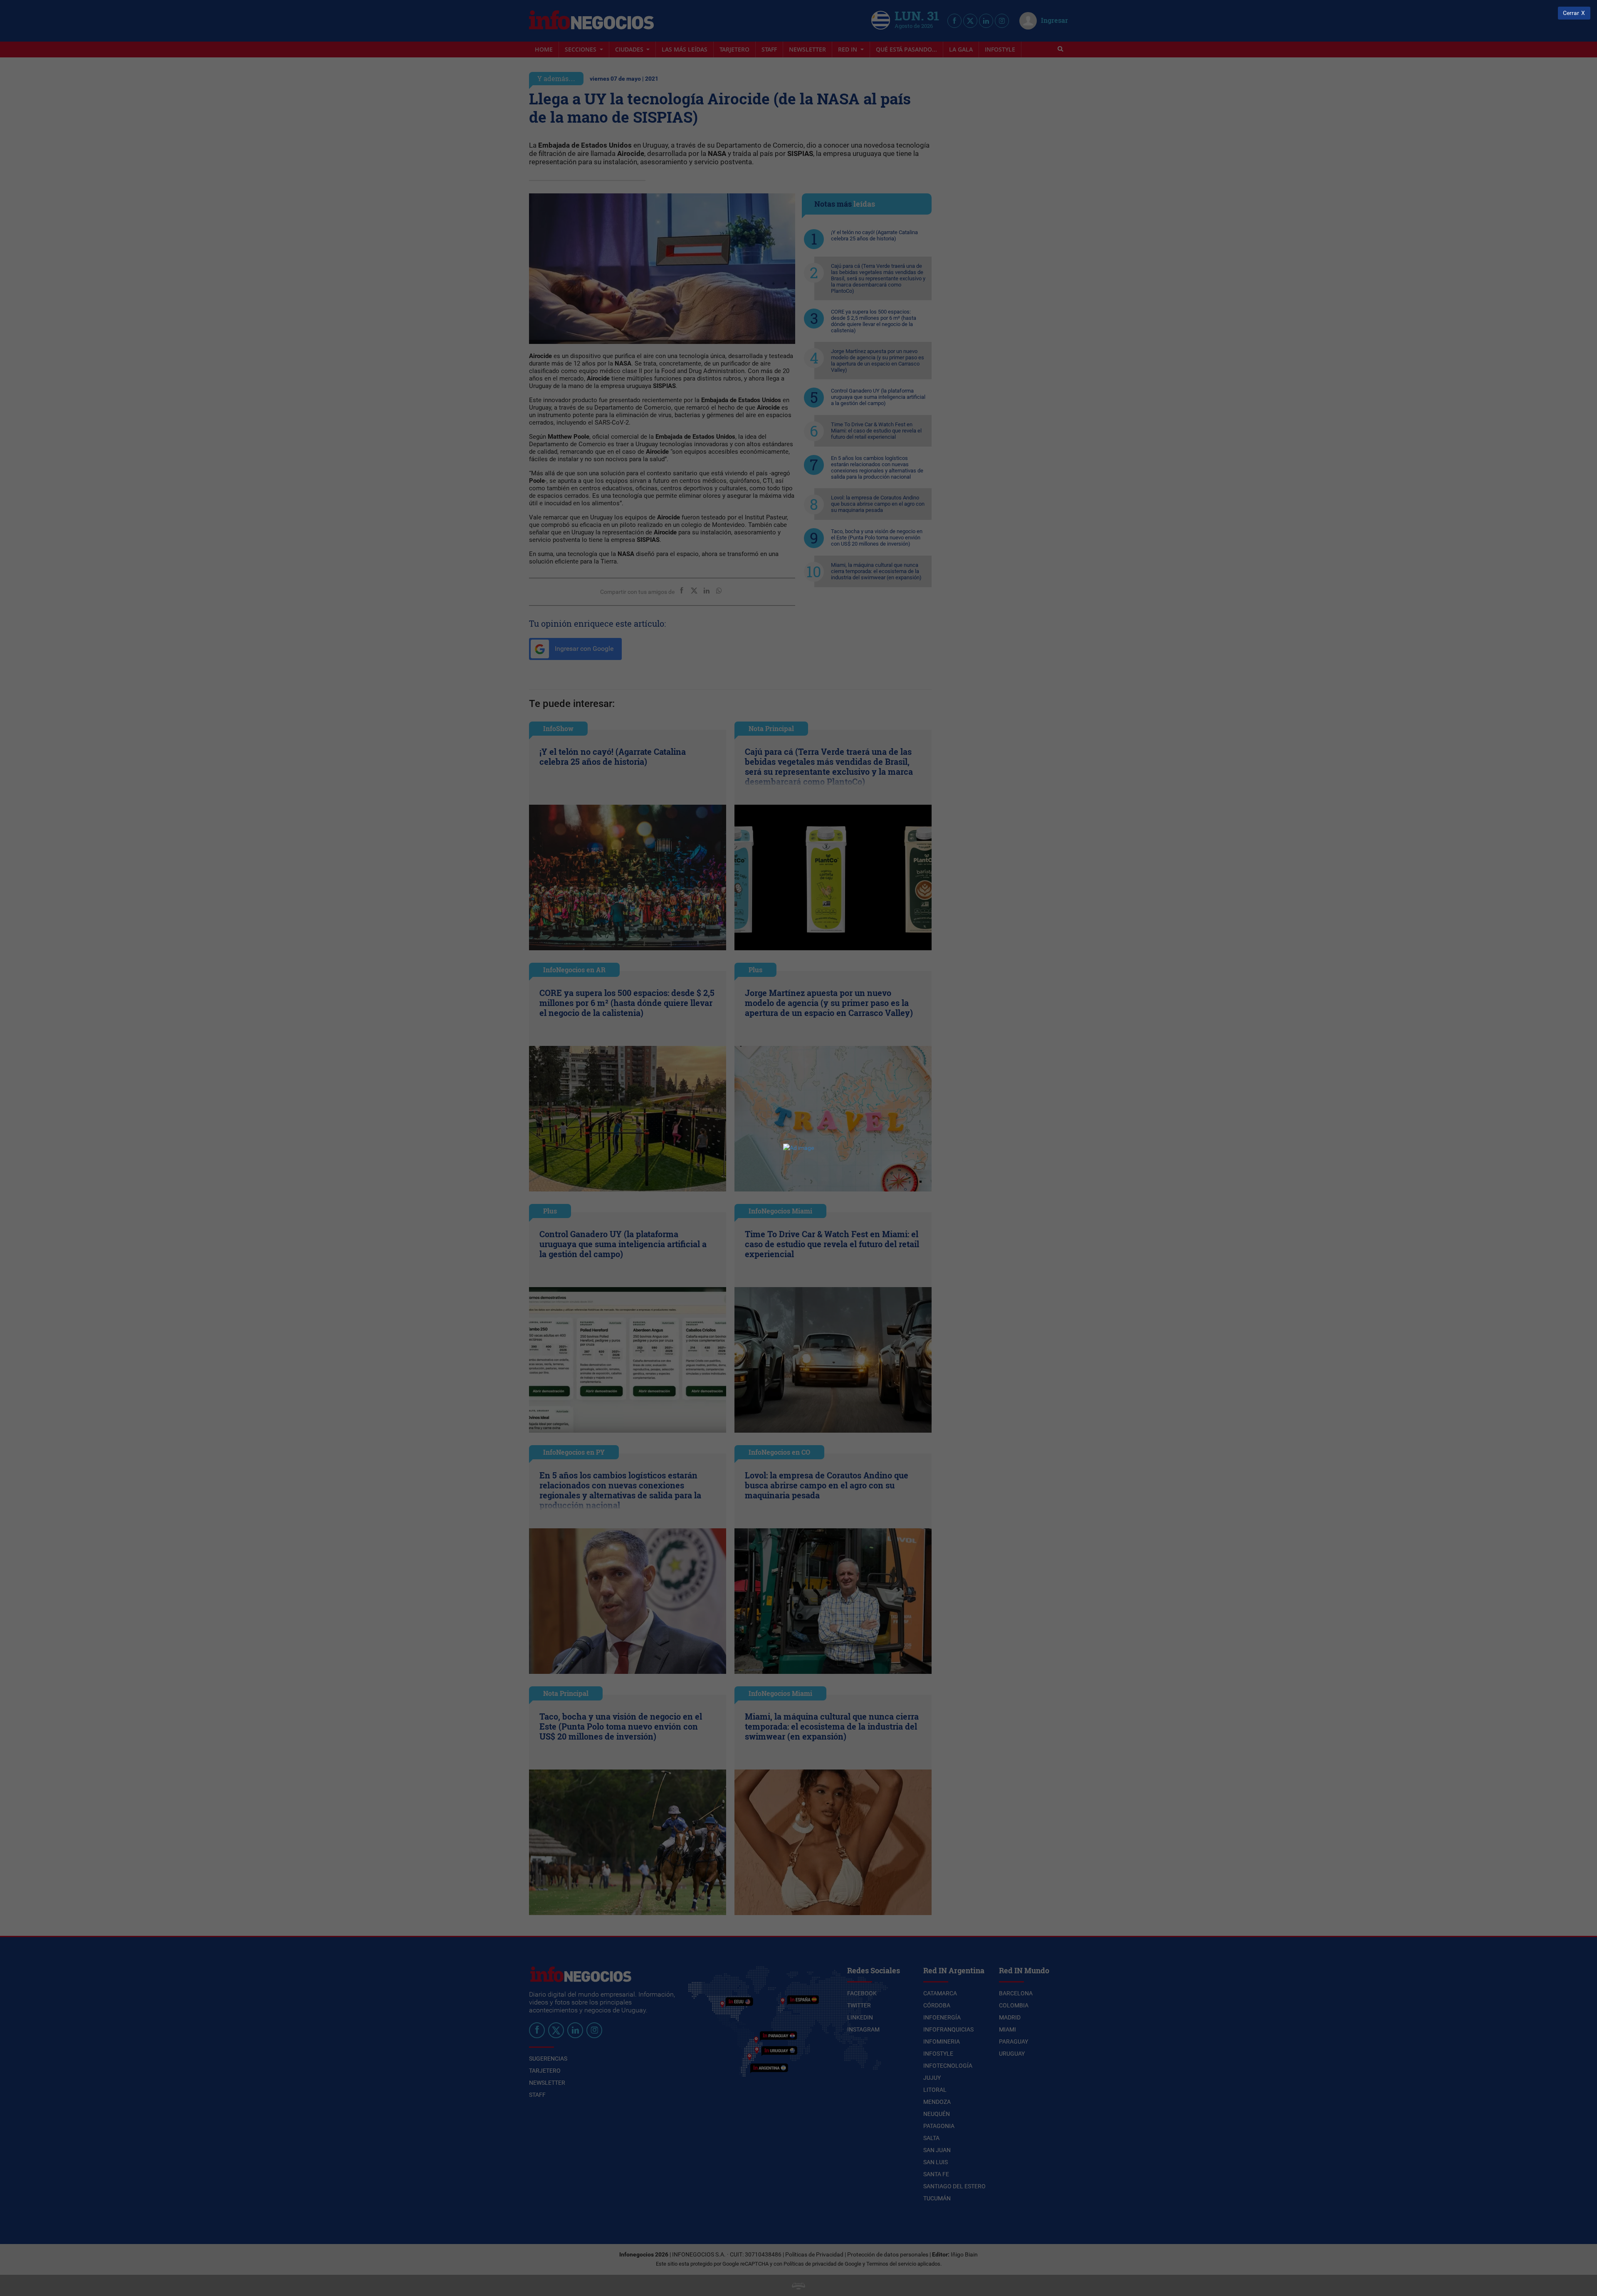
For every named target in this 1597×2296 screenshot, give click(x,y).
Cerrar (1571, 13)
